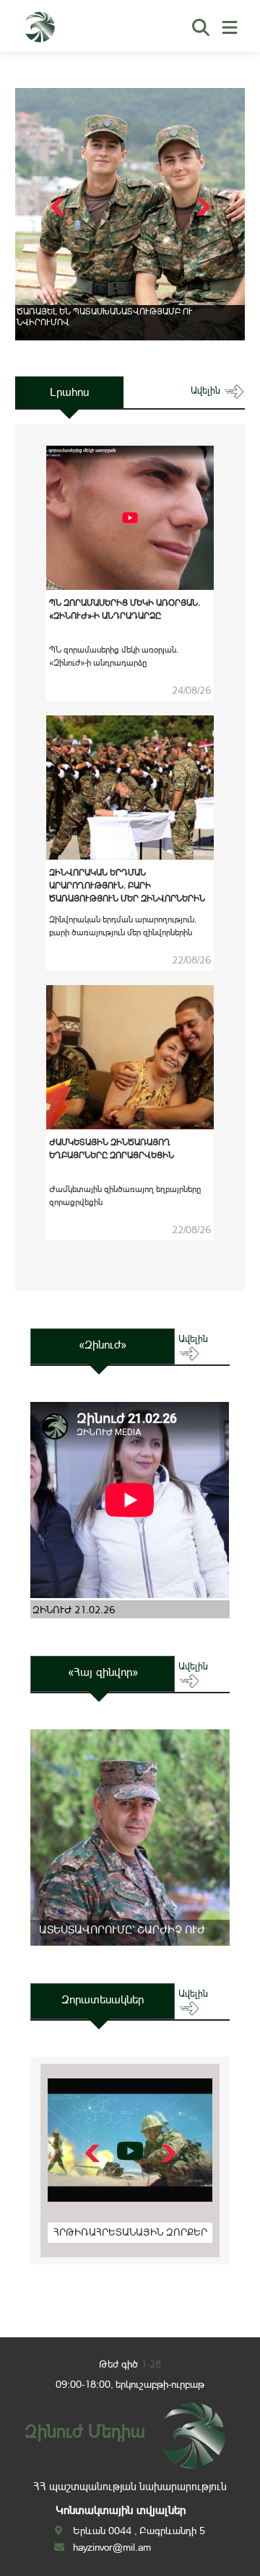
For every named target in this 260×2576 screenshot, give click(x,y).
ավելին (207, 391)
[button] (201, 207)
